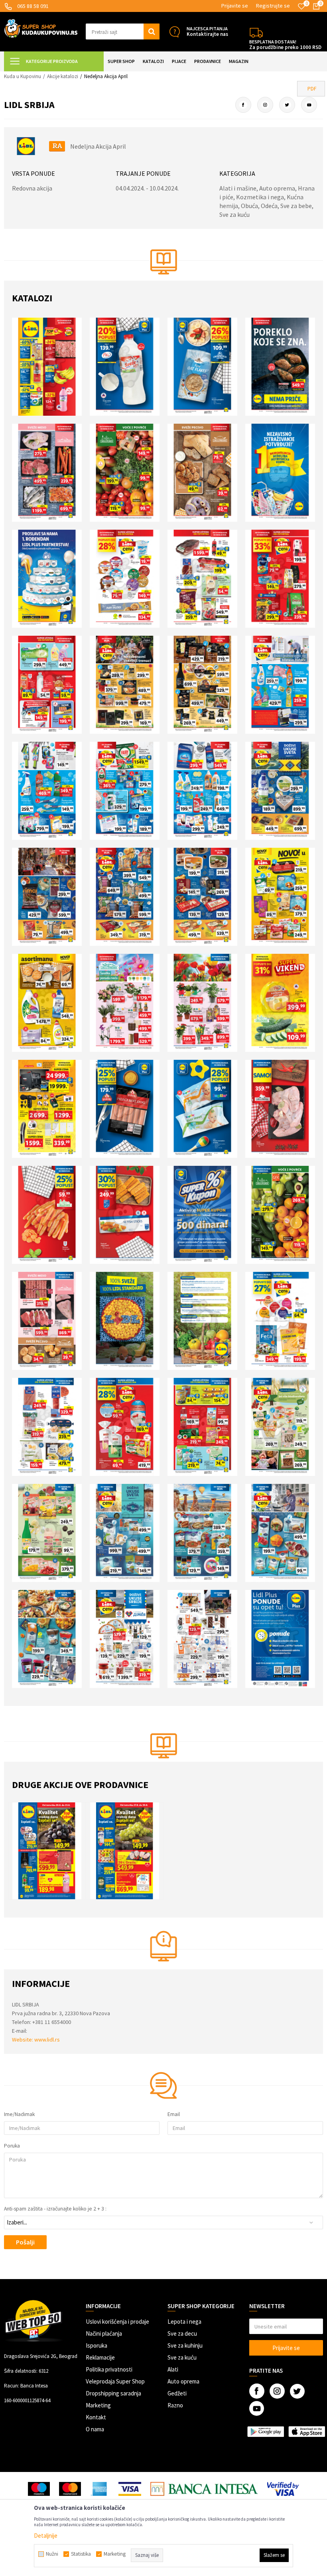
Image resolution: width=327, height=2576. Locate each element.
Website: (23, 2040)
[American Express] (100, 2489)
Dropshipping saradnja (113, 2393)
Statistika (81, 2554)
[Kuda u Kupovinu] (41, 28)
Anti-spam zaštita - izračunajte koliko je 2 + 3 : (55, 2209)
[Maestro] (39, 2489)
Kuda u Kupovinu (23, 76)
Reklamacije (100, 2357)
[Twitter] (287, 105)
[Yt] (309, 105)
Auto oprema (183, 2381)
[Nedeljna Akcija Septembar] (129, 1851)
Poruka (12, 2146)
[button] (123, 31)
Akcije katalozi (63, 76)
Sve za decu (182, 2333)
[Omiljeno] (301, 6)
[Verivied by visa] (283, 2489)
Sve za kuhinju (185, 2345)
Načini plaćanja (104, 2333)
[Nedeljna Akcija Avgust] (51, 1851)
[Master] (70, 2489)
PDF (312, 88)
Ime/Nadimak (19, 2114)
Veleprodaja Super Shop (115, 2381)
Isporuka (97, 2345)
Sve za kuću (182, 2357)
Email (174, 2114)
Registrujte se (273, 6)
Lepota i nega (184, 2322)
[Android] (266, 2432)
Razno (175, 2405)
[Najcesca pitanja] (174, 32)
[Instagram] (265, 105)
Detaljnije (46, 2536)
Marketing (98, 2405)
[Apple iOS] (307, 2432)
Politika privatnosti (109, 2369)
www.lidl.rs (47, 2040)
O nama (95, 2429)
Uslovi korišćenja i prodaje (117, 2322)
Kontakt (96, 2417)
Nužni (52, 2554)
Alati (173, 2369)
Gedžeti (177, 2393)
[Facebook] (243, 105)
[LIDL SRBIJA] (26, 146)
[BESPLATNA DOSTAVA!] (256, 32)
